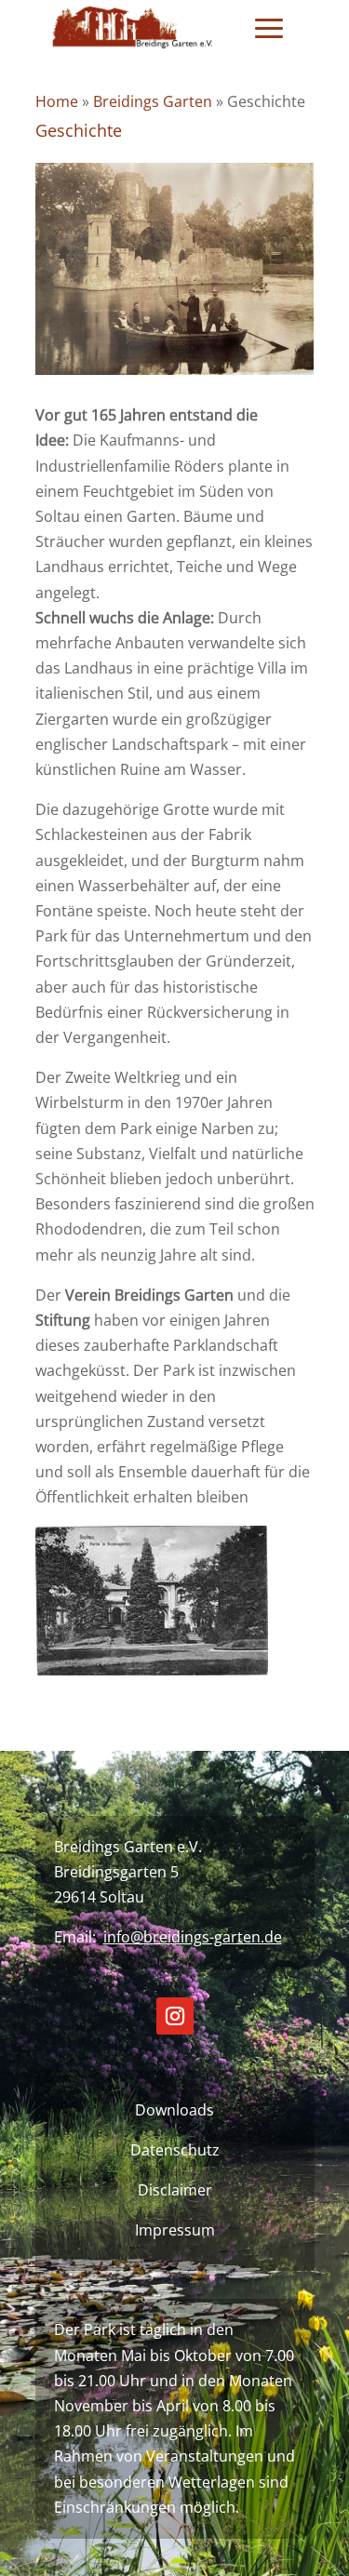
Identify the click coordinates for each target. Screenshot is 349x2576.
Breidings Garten (153, 101)
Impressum (175, 2230)
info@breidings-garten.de (193, 1937)
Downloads (174, 2110)
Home (57, 101)
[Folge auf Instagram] (175, 2016)
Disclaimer (175, 2190)
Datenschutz (175, 2150)
